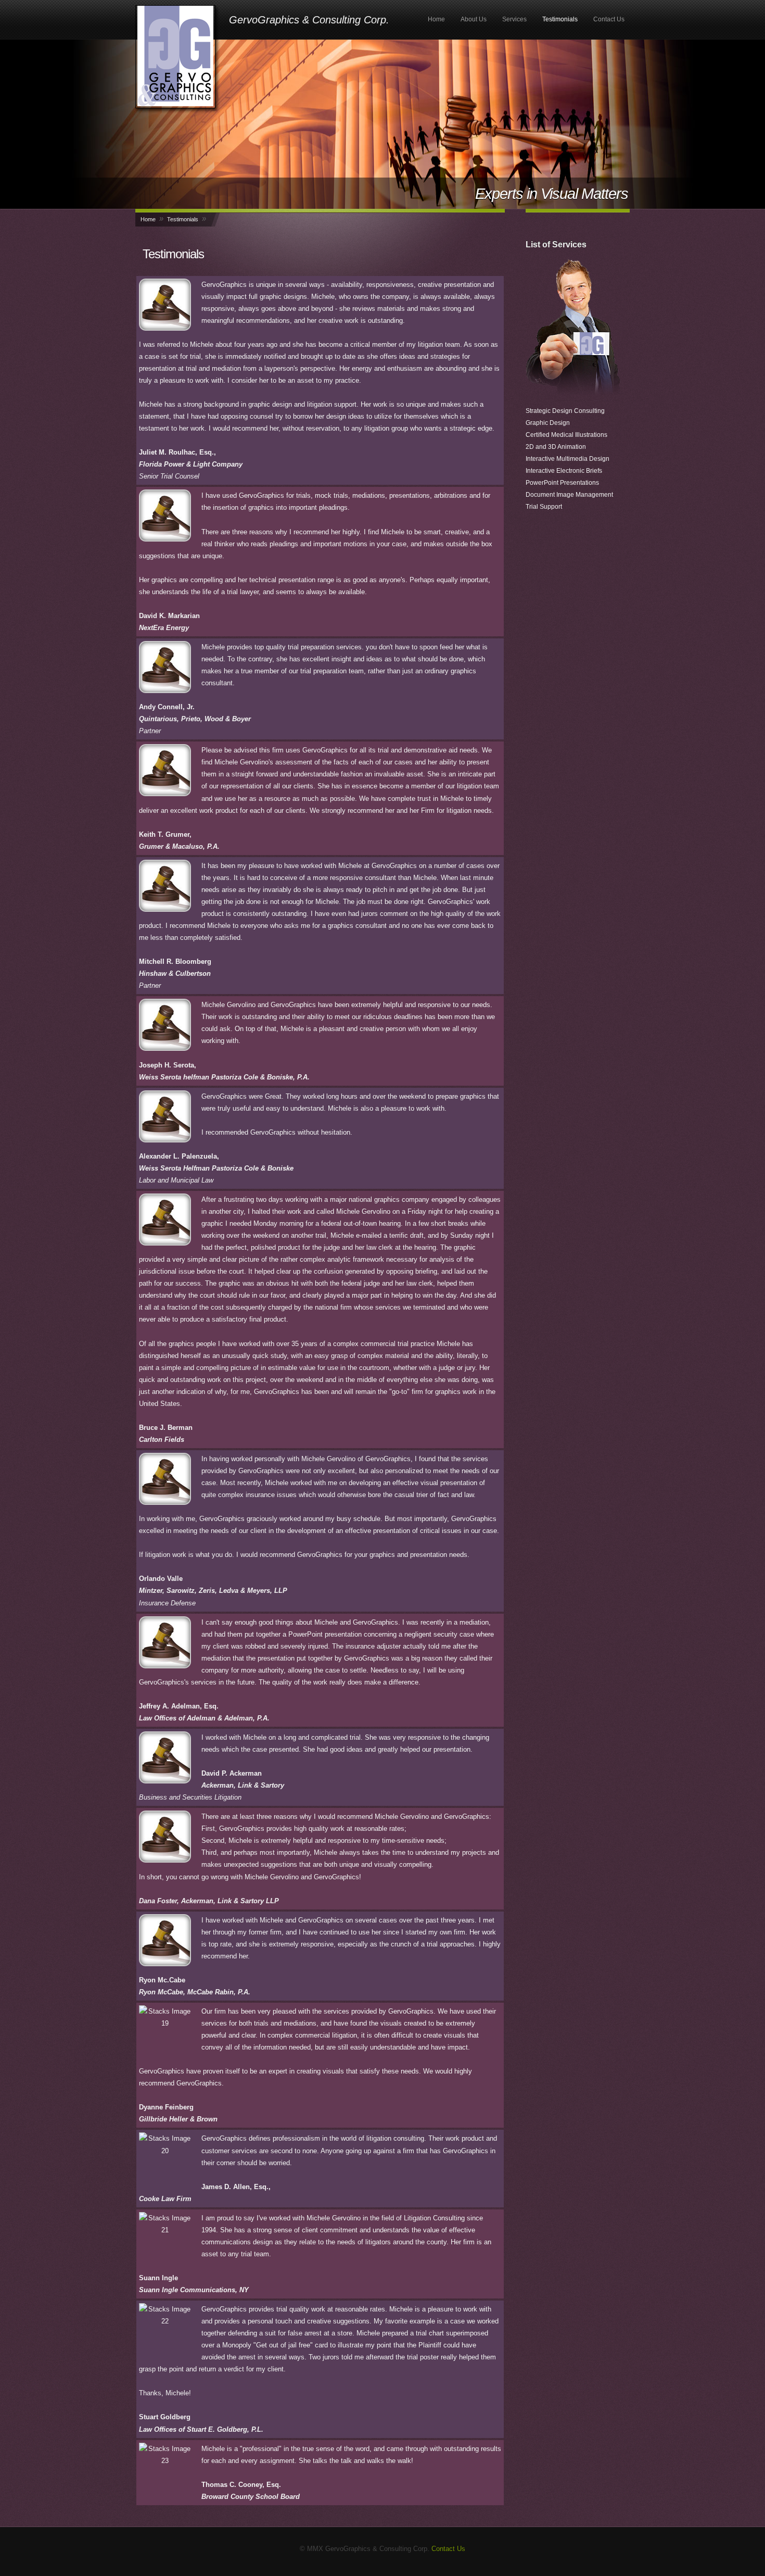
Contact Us (609, 19)
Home (436, 19)
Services (514, 19)
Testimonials (560, 19)
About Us (474, 19)
